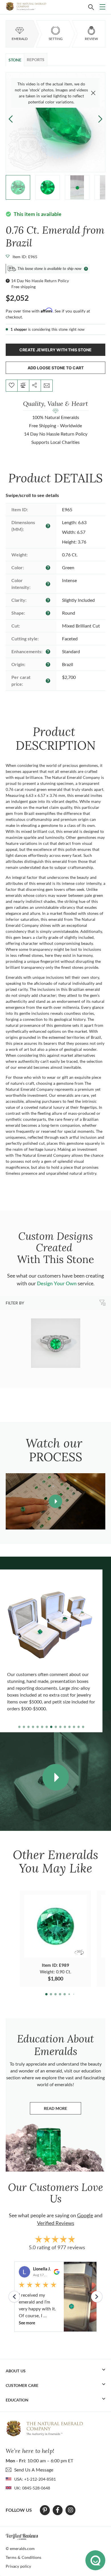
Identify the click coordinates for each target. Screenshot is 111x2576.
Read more (62, 2110)
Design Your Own (57, 1283)
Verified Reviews (56, 2223)
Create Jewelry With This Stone (55, 350)
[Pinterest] (45, 2510)
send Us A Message (34, 2470)
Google (85, 2215)
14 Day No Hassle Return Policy (40, 281)
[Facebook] (58, 2510)
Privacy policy (18, 2566)
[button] (100, 119)
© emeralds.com (20, 2548)
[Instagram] (71, 2510)
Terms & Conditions (23, 2557)
